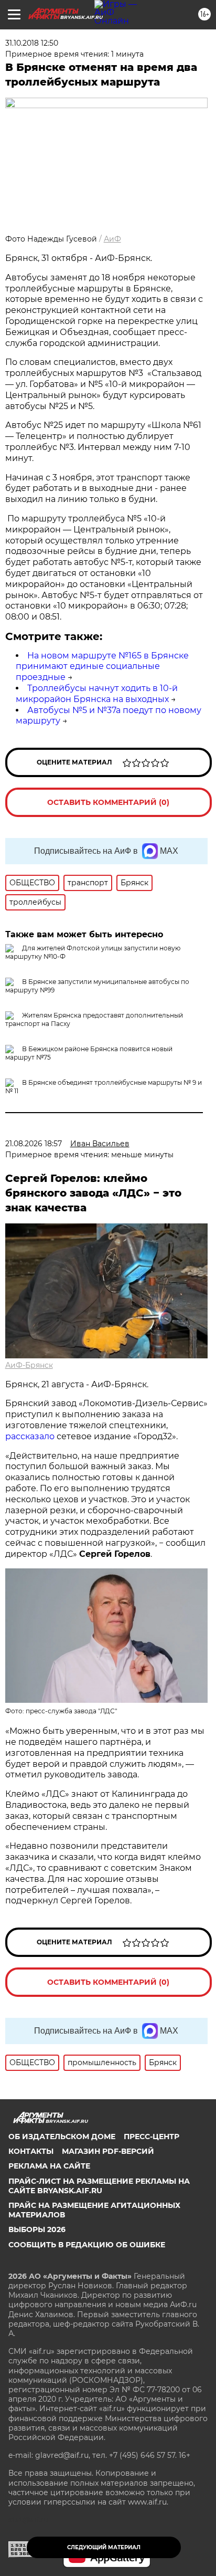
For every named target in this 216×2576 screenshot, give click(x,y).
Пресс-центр (152, 2137)
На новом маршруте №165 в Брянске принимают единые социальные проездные (102, 667)
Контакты (31, 2151)
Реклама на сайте (49, 2166)
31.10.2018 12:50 (32, 43)
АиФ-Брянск (29, 1365)
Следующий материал (104, 2547)
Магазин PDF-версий (108, 2151)
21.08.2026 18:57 (34, 1144)
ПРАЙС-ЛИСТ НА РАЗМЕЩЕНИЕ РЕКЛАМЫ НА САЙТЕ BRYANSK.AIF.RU (99, 2186)
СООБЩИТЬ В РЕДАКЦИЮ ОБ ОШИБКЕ (87, 2245)
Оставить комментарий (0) (108, 802)
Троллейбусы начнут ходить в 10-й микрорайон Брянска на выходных (97, 694)
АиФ (112, 239)
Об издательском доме (62, 2137)
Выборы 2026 (37, 2229)
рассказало (30, 1436)
